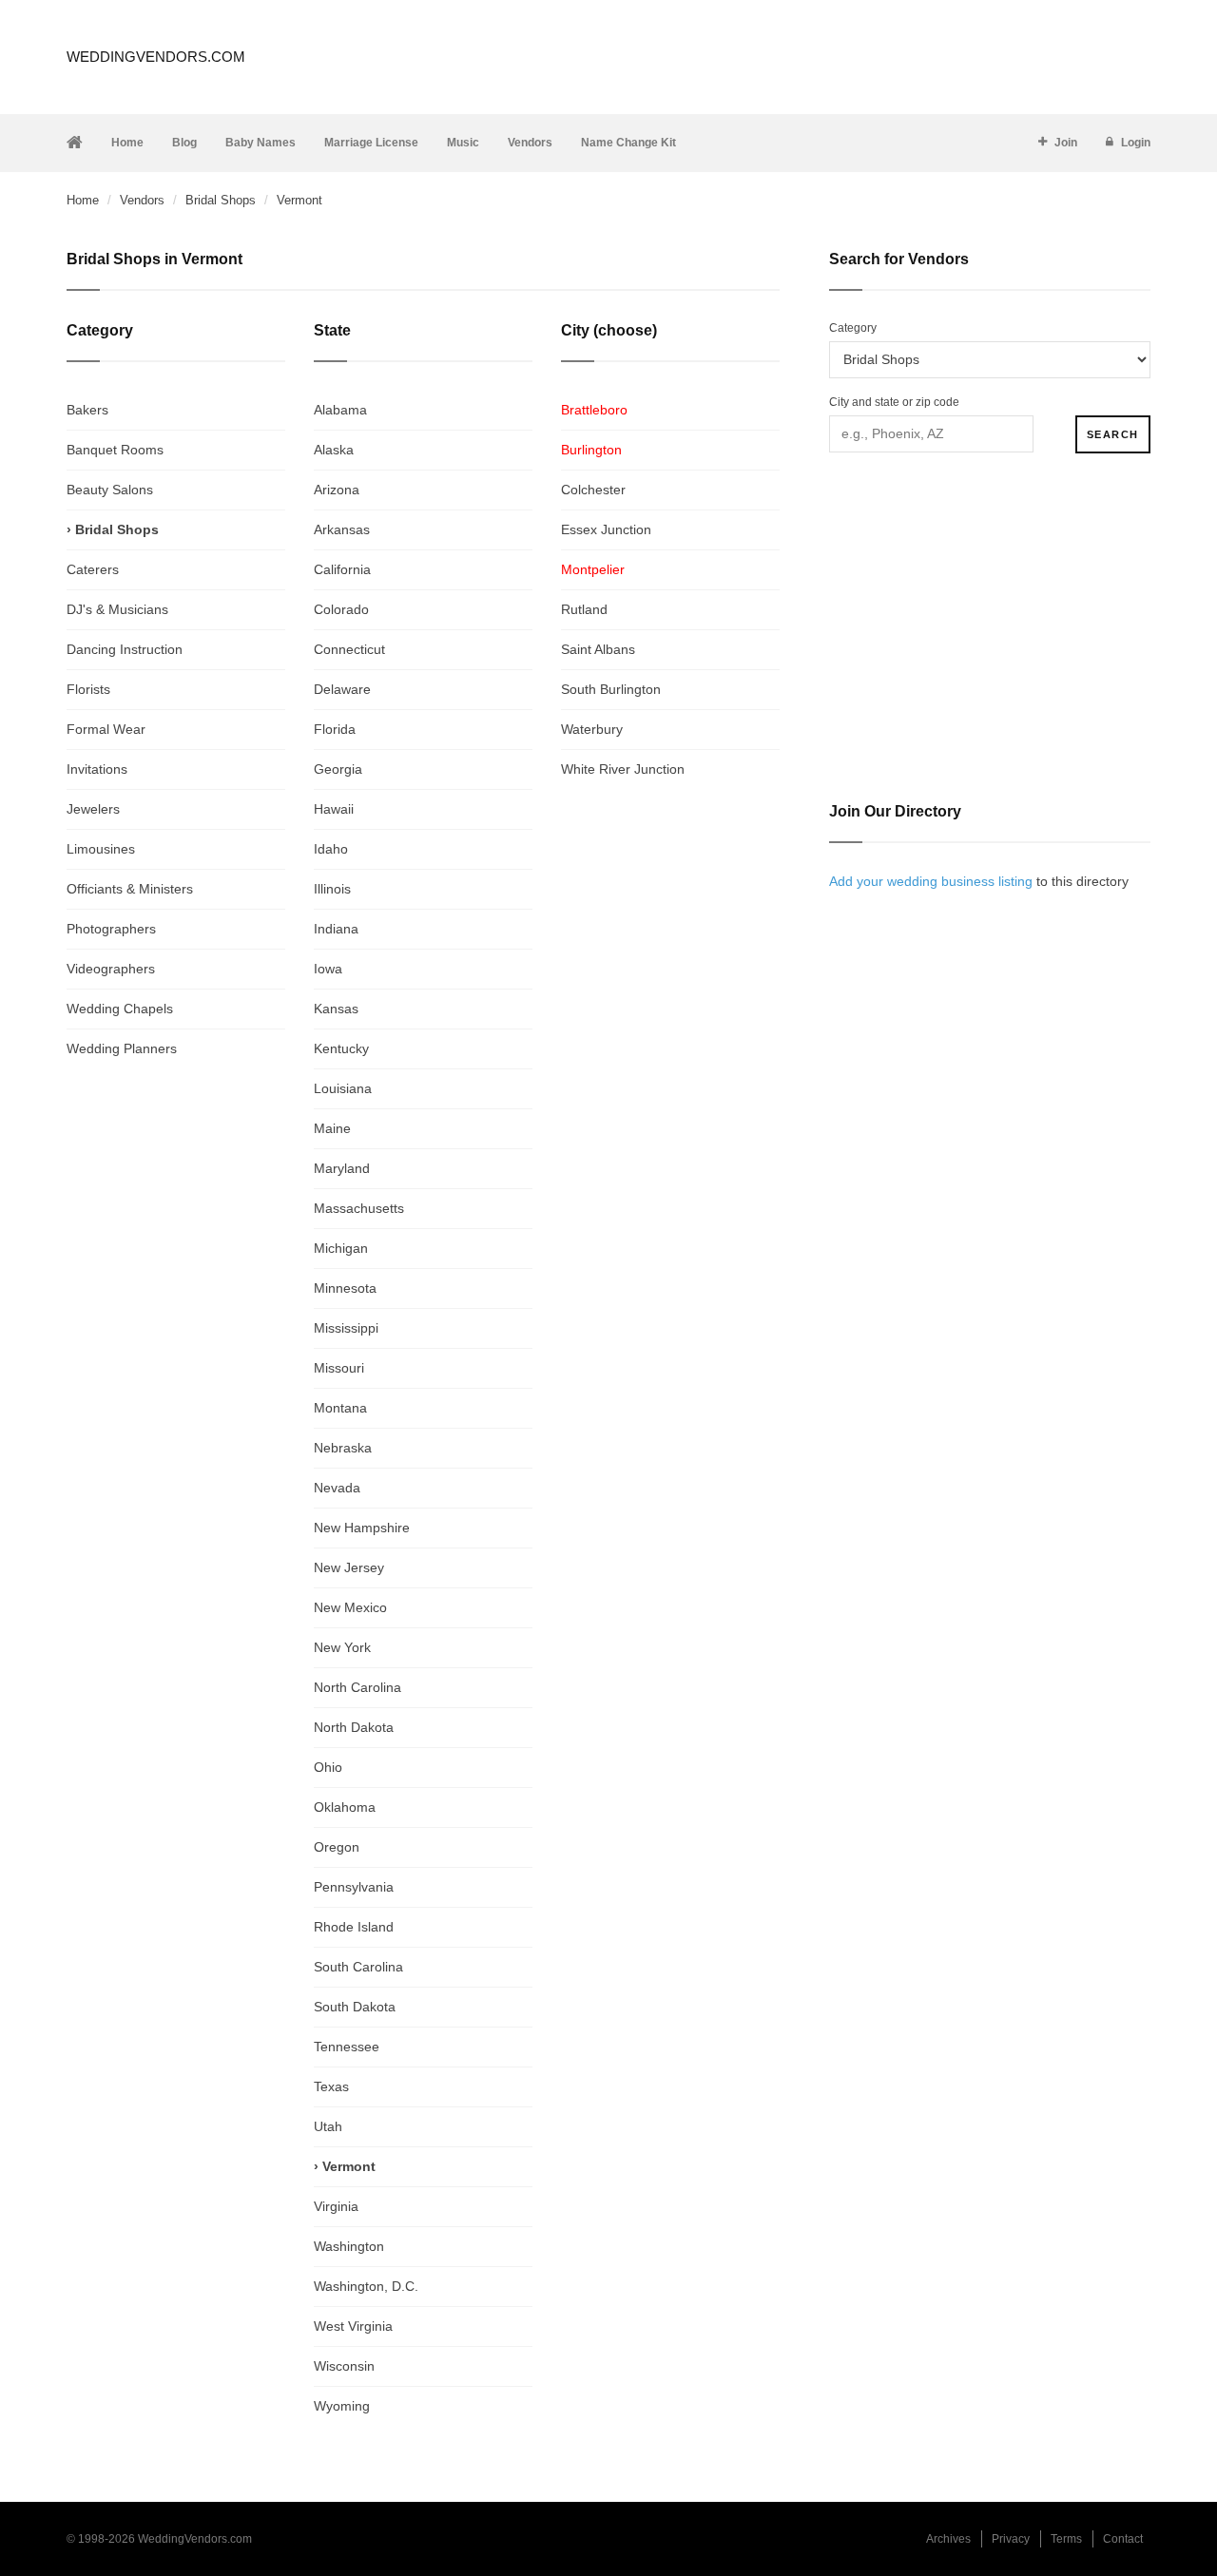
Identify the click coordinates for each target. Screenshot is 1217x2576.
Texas (331, 2086)
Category (853, 328)
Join (1066, 143)
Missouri (339, 1368)
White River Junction (623, 769)
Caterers (93, 569)
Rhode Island (354, 1927)
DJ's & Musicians (117, 609)
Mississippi (346, 1328)
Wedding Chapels (120, 1009)
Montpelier (593, 569)
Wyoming (342, 2406)
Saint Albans (598, 649)
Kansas (336, 1009)
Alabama (340, 410)
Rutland (584, 609)
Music (463, 143)
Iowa (328, 969)
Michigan (341, 1248)
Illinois (332, 889)
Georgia (338, 769)
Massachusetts (359, 1208)
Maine (332, 1128)
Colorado (341, 609)
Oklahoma (345, 1807)
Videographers (111, 969)
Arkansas (342, 529)
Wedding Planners (122, 1048)
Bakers (87, 410)
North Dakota (354, 1727)
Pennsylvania (354, 1887)
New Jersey (349, 1567)
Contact (1123, 2539)
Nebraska (343, 1448)
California (342, 569)
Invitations (97, 769)
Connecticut (349, 649)
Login (1136, 143)
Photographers (111, 929)
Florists (88, 689)
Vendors (530, 143)
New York (342, 1647)
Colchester (593, 490)
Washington (349, 2246)
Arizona (337, 490)
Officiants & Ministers (130, 889)
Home (127, 143)
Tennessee (347, 2047)
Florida (335, 729)
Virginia (336, 2206)
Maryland (342, 1168)
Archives (948, 2539)
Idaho (331, 849)
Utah (328, 2126)
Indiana (336, 929)
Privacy (1011, 2539)
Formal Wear (106, 729)
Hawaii (334, 809)
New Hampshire (362, 1528)
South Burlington (611, 689)
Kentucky (341, 1048)
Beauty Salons (110, 490)
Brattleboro (594, 410)
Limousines (101, 849)
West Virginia (353, 2326)
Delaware (342, 689)
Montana (340, 1408)
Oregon (337, 1847)
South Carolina (358, 1967)
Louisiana (343, 1088)
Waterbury (592, 729)
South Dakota (355, 2007)
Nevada (337, 1488)
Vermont (349, 2166)
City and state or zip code (894, 402)
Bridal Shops (221, 200)
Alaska (334, 450)
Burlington (591, 450)
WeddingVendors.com (156, 57)
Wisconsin (344, 2366)
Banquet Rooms (115, 450)
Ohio (328, 1767)
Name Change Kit (628, 143)
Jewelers (93, 809)
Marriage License (371, 143)
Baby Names (261, 143)
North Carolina (357, 1687)
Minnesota (345, 1288)
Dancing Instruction (125, 649)
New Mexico (350, 1607)
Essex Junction (606, 529)
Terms (1066, 2539)
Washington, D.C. (366, 2286)
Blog (184, 143)
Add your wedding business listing (931, 881)
